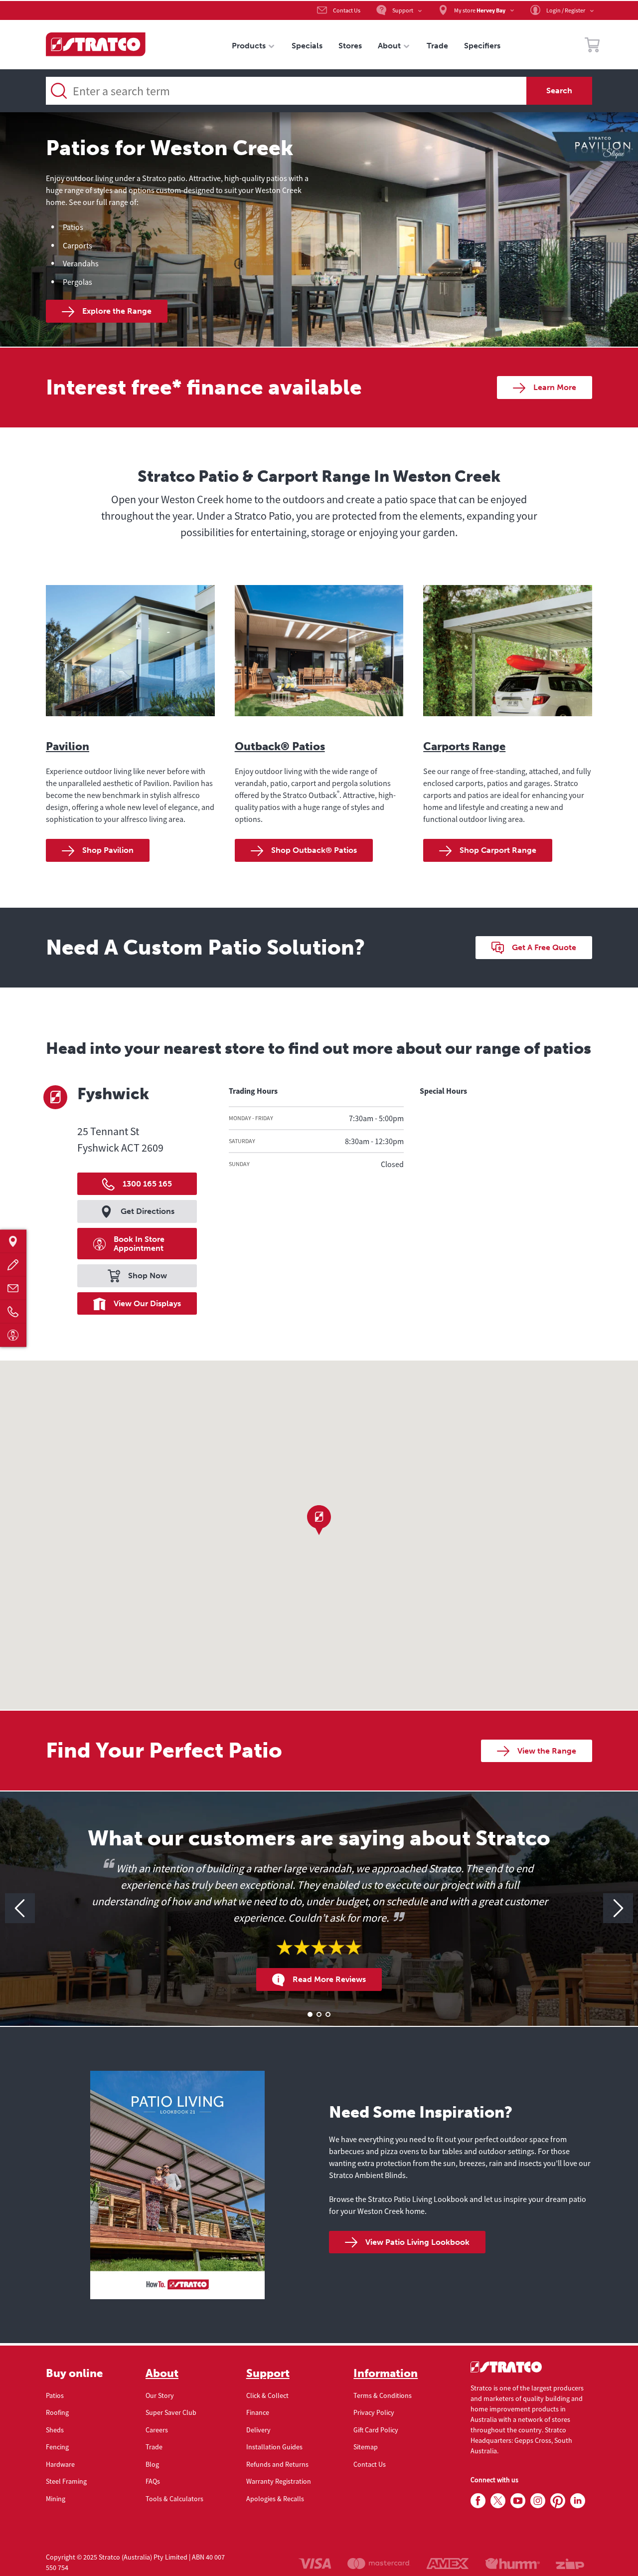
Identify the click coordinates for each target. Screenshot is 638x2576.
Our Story (160, 2395)
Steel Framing (66, 2481)
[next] (618, 1908)
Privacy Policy (374, 2412)
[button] (319, 1520)
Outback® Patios (280, 746)
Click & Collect (267, 2395)
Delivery (258, 2430)
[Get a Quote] (13, 1265)
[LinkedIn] (578, 2501)
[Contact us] (13, 1288)
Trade (154, 2447)
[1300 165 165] (13, 1311)
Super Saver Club (171, 2412)
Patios (55, 2395)
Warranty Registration (279, 2481)
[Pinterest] (558, 2501)
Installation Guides (274, 2447)
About (162, 2374)
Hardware (60, 2464)
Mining (56, 2499)
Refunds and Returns (277, 2464)
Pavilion (68, 746)
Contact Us (370, 2464)
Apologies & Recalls (275, 2499)
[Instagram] (538, 2501)
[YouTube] (518, 2501)
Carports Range (464, 746)
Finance (258, 2412)
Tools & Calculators (174, 2499)
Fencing (57, 2447)
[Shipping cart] (592, 46)
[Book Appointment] (13, 1335)
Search (559, 91)
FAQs (153, 2481)
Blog (152, 2464)
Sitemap (366, 2447)
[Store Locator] (13, 1241)
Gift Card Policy (376, 2430)
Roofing (57, 2412)
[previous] (20, 1908)
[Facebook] (478, 2501)
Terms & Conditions (383, 2395)
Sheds (55, 2430)
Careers (157, 2430)
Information (386, 2374)
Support (268, 2374)
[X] (498, 2501)
